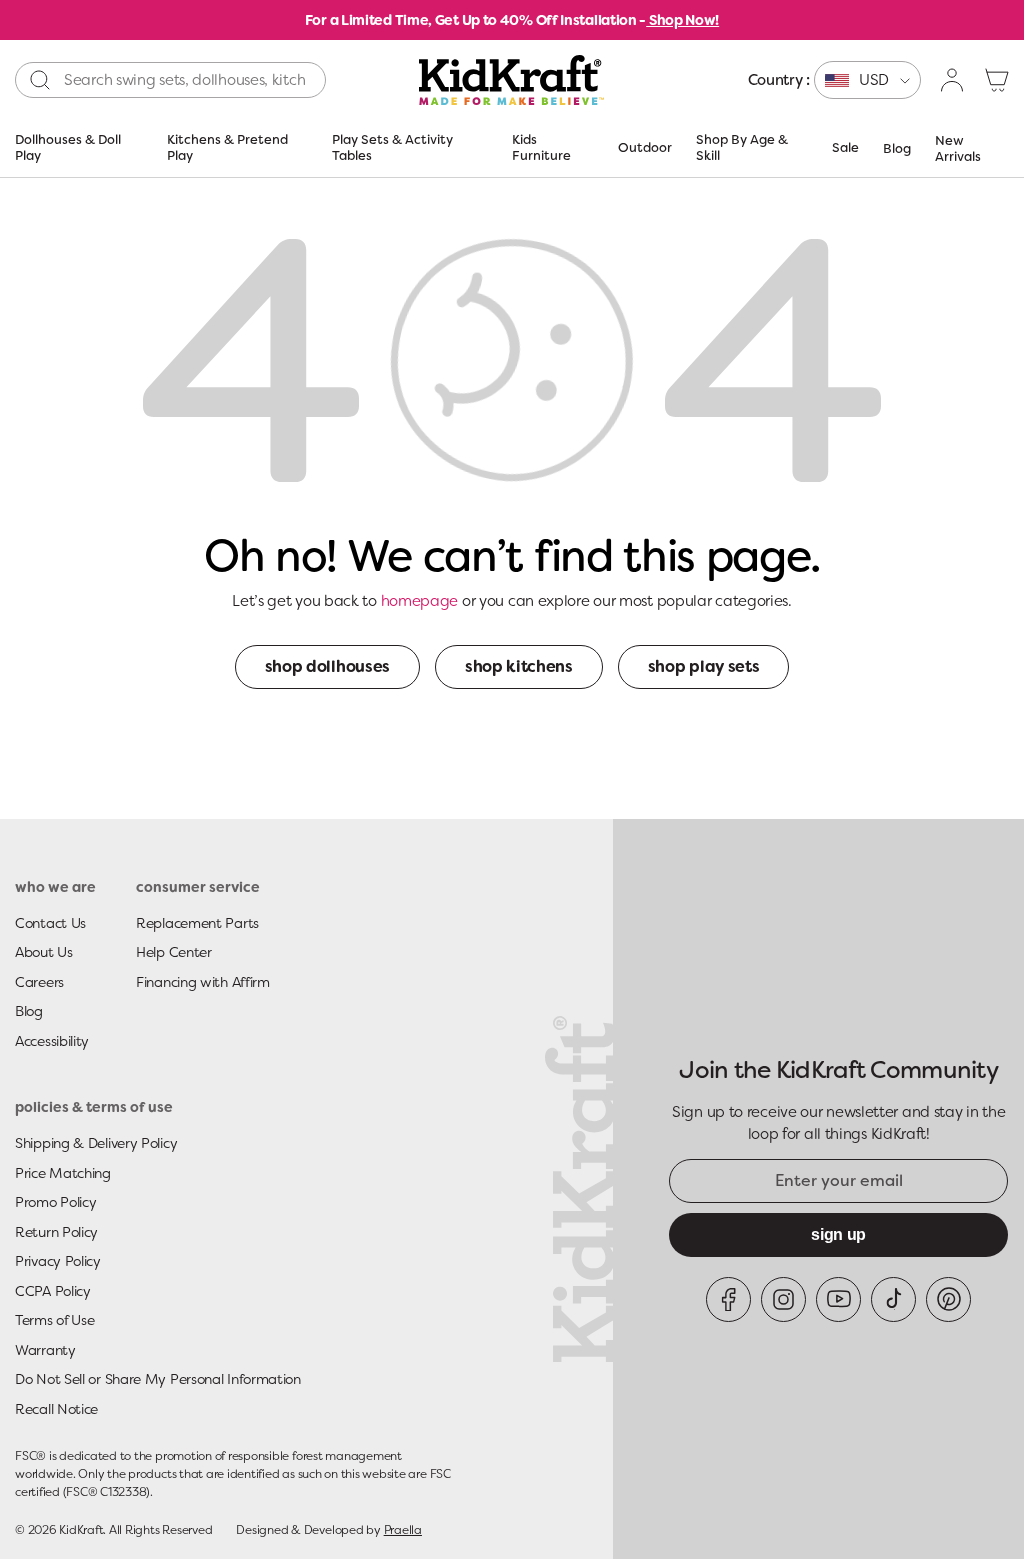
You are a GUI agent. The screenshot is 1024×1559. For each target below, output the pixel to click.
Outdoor (645, 147)
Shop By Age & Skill (742, 147)
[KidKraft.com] (511, 80)
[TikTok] (893, 1299)
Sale (845, 147)
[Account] (953, 80)
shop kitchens (519, 666)
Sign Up (838, 1234)
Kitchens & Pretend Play (227, 147)
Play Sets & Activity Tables (392, 147)
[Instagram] (783, 1299)
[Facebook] (728, 1299)
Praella (403, 1530)
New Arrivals (958, 148)
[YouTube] (838, 1299)
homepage (420, 601)
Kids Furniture (541, 147)
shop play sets (704, 666)
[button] (997, 80)
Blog (897, 148)
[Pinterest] (948, 1299)
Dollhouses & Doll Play (68, 147)
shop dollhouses (327, 666)
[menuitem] (834, 80)
